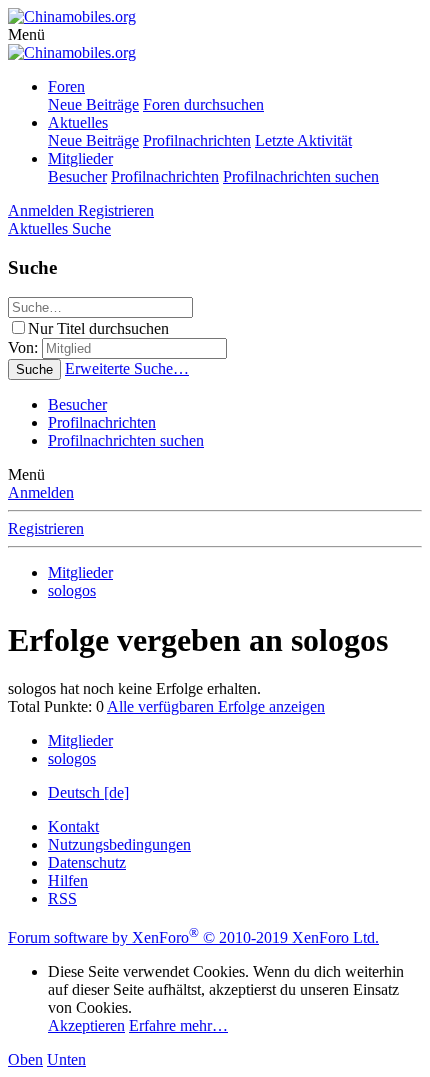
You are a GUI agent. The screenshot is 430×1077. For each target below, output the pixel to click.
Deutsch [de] (88, 792)
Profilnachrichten (197, 140)
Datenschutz (87, 862)
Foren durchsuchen (203, 104)
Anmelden (41, 492)
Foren (66, 86)
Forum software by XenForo (193, 937)
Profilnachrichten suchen (301, 176)
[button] (26, 34)
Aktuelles (78, 122)
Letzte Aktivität (303, 140)
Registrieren (46, 528)
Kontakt (73, 826)
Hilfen (68, 880)
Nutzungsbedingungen (119, 844)
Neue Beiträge (93, 104)
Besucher (77, 176)
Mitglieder (80, 158)
